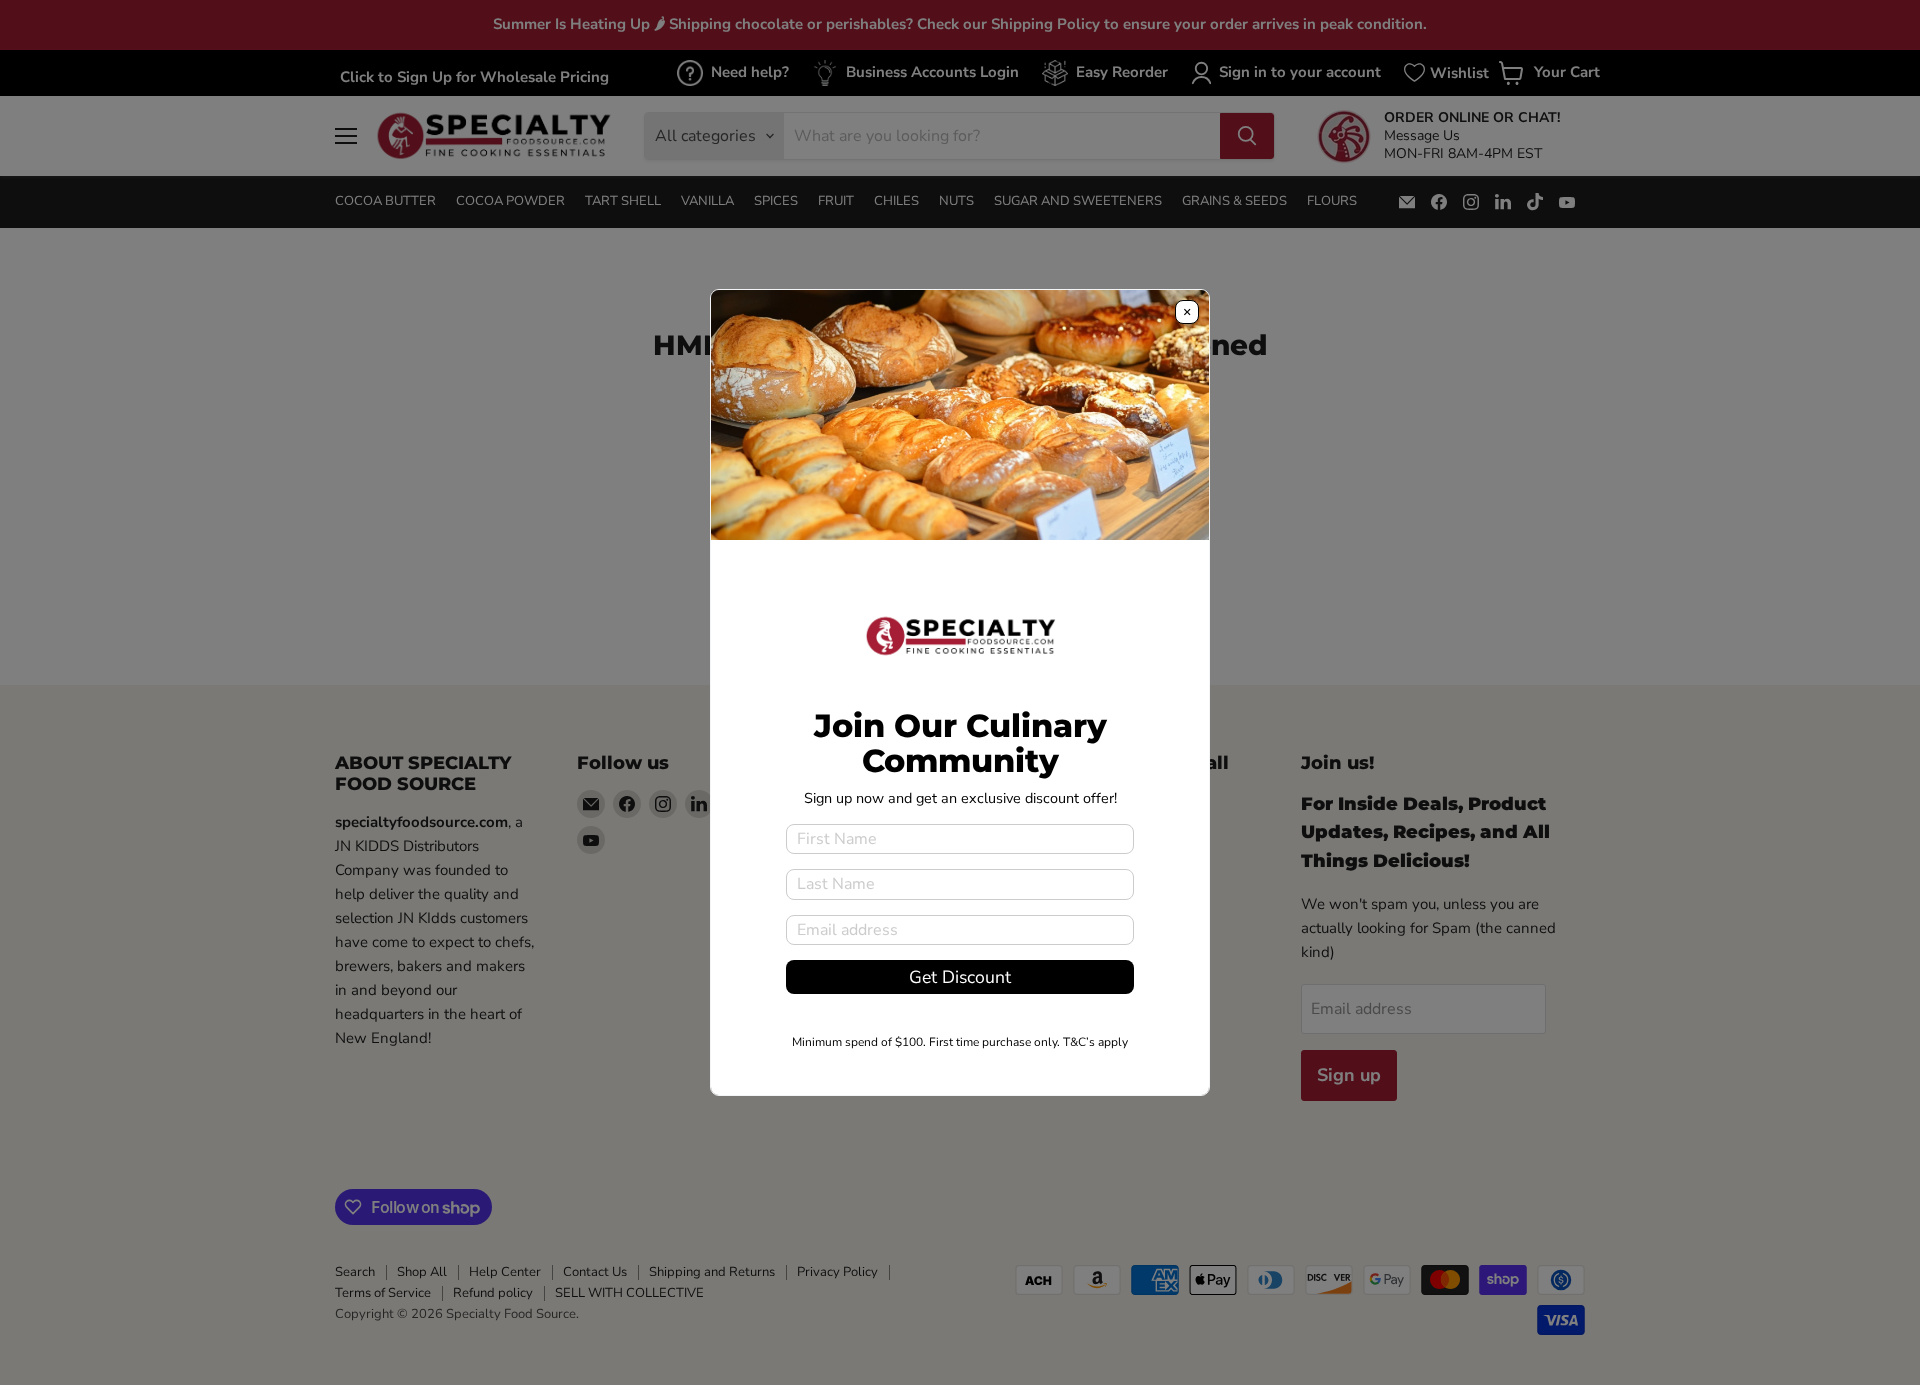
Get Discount (960, 977)
